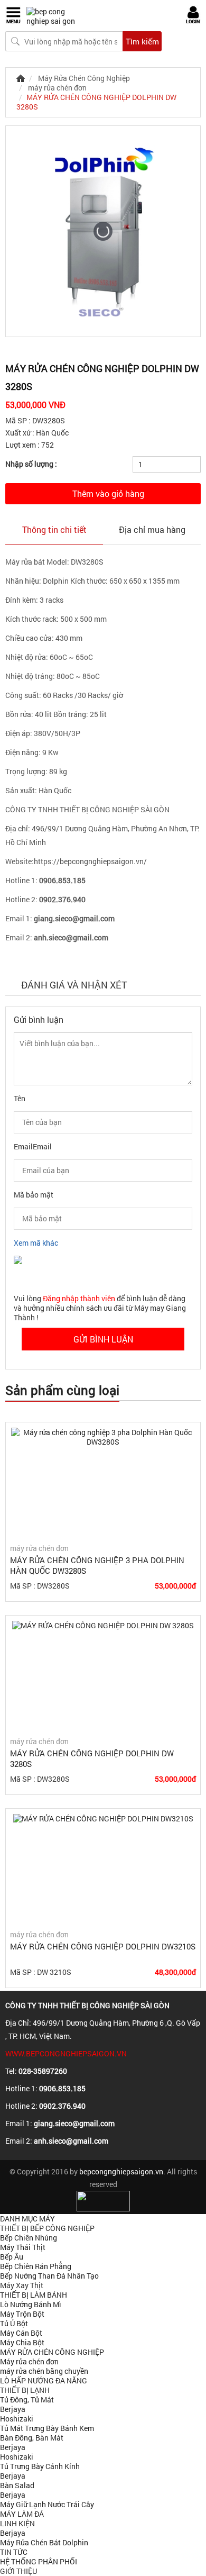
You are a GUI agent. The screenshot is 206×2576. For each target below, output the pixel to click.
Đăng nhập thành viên (80, 1298)
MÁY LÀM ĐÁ (22, 2514)
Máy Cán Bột (21, 2333)
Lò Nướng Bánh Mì (31, 2304)
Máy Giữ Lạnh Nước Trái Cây (47, 2504)
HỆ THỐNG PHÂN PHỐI (39, 2561)
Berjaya (13, 2409)
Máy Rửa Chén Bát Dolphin (44, 2542)
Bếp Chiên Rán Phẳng (36, 2266)
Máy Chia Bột (22, 2342)
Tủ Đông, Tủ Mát (27, 2400)
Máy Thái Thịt (23, 2247)
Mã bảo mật (34, 1195)
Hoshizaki (17, 2419)
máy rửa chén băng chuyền (44, 2371)
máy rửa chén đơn (57, 88)
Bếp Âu (12, 2257)
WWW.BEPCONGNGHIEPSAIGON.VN (66, 2053)
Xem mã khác (36, 1243)
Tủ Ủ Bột (14, 2323)
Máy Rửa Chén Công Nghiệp (84, 78)
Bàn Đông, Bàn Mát (32, 2438)
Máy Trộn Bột (22, 2314)
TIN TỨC (14, 2552)
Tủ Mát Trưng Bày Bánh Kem (47, 2428)
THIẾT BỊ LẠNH (25, 2390)
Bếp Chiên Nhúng (29, 2238)
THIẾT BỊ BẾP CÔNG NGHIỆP (47, 2228)
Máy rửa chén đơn (29, 2361)
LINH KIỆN (17, 2523)
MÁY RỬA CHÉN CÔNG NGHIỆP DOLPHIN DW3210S (103, 1946)
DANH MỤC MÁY (27, 2219)
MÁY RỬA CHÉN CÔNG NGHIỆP (52, 2352)
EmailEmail (33, 1146)
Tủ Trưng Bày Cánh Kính (40, 2466)
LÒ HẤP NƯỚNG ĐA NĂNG (44, 2380)
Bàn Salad (17, 2485)
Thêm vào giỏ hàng (108, 493)
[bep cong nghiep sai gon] (55, 16)
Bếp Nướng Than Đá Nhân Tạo (49, 2276)
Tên (20, 1098)
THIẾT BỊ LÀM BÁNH (34, 2295)
